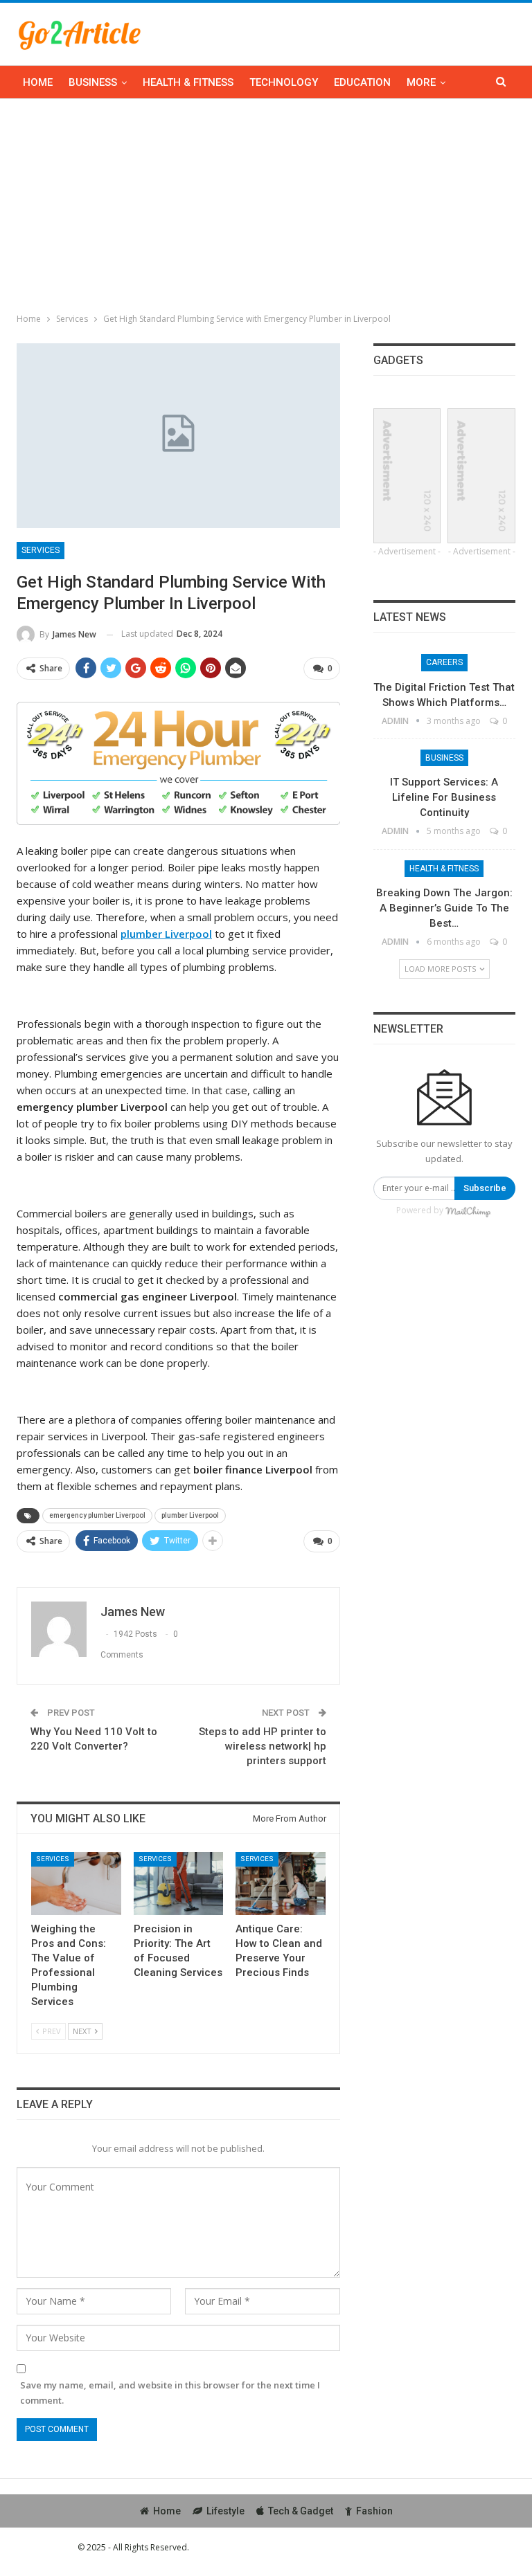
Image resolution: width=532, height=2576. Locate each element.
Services (41, 550)
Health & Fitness (188, 82)
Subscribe (485, 1188)
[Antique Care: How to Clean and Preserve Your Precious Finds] (281, 1884)
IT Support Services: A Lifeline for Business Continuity (444, 797)
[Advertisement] (266, 203)
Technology (284, 82)
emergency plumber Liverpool (97, 1515)
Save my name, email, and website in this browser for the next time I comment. (170, 2393)
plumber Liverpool (190, 1515)
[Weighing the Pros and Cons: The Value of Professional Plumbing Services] (76, 1884)
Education (362, 82)
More (421, 82)
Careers (444, 662)
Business (93, 82)
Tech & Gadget (301, 2511)
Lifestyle (225, 2511)
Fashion (374, 2511)
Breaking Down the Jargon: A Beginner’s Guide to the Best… (444, 908)
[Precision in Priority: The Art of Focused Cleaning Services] (179, 1884)
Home (38, 82)
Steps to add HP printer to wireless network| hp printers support (263, 1746)
